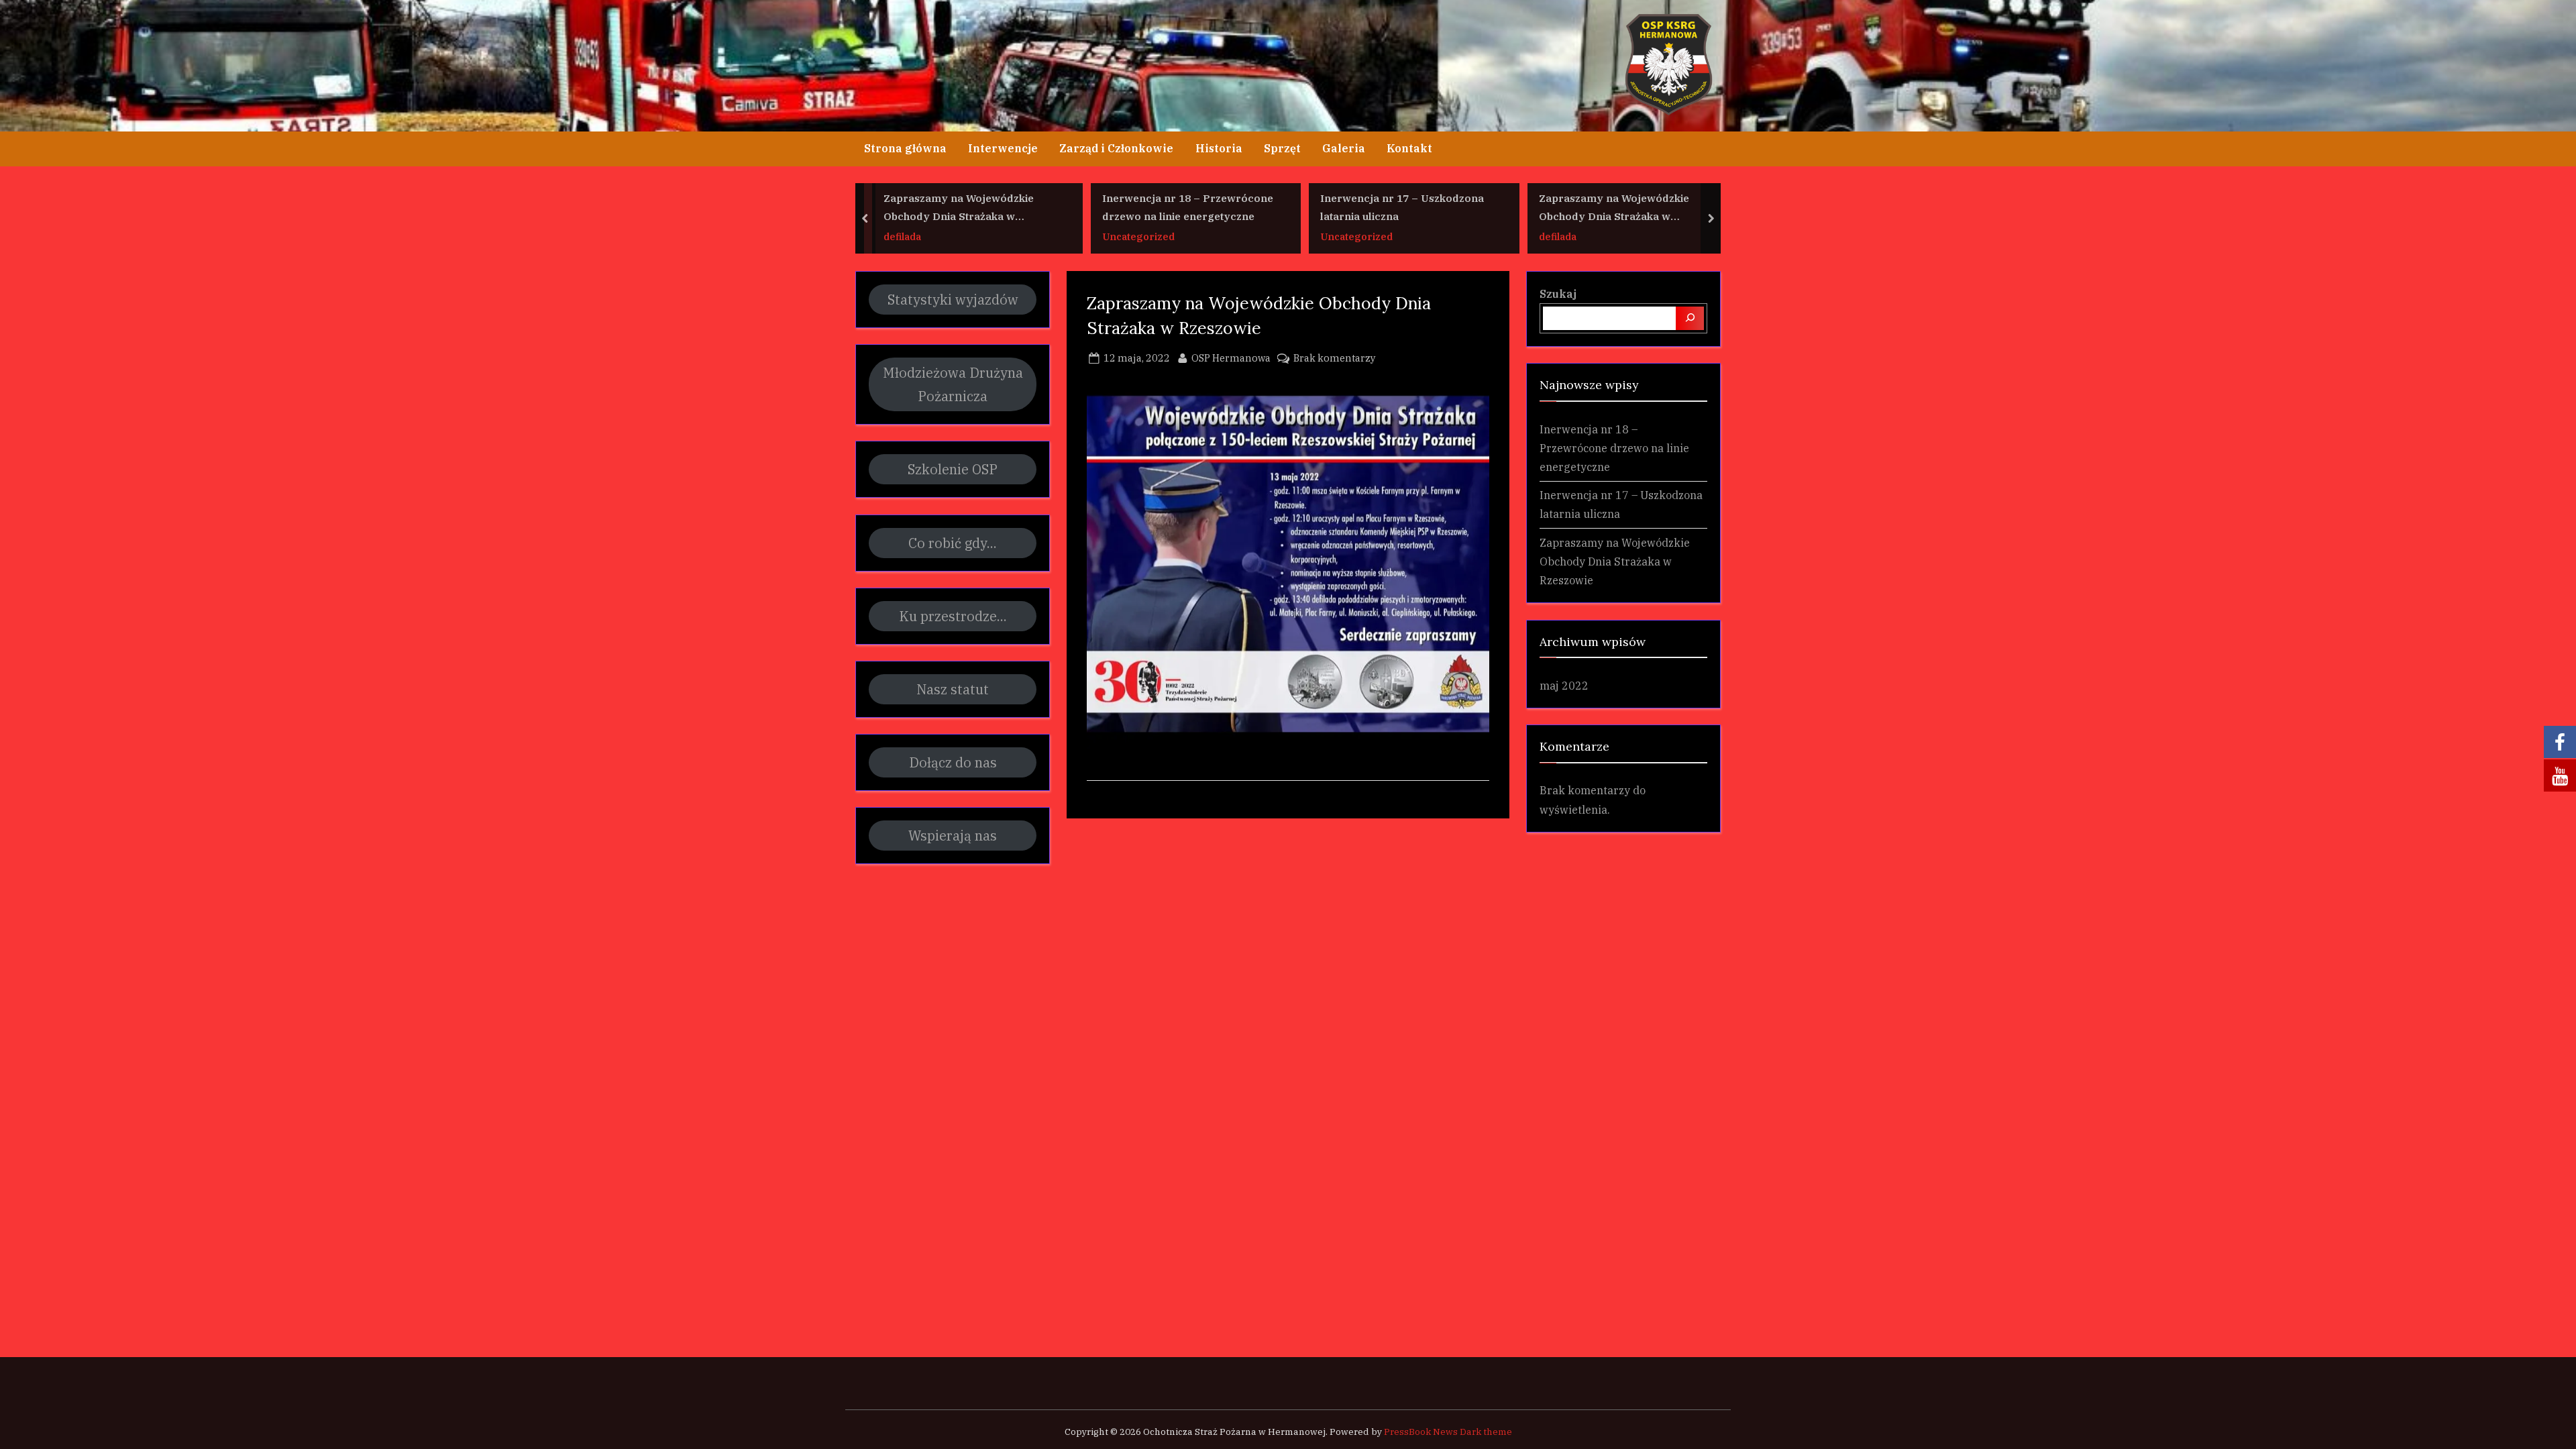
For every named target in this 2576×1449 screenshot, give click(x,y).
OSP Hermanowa (1231, 358)
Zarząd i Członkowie (1116, 148)
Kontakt (1409, 148)
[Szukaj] (1690, 318)
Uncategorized (1138, 236)
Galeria (1344, 148)
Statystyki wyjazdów (953, 300)
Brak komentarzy (1335, 359)
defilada (902, 236)
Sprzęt (1282, 148)
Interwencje (1003, 148)
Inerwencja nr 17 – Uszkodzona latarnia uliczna (1402, 208)
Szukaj (1558, 293)
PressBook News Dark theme (1448, 1432)
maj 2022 (1564, 685)
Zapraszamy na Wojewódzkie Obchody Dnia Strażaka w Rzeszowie (959, 209)
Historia (1219, 148)
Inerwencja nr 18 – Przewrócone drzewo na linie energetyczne (1188, 208)
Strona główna (905, 148)
